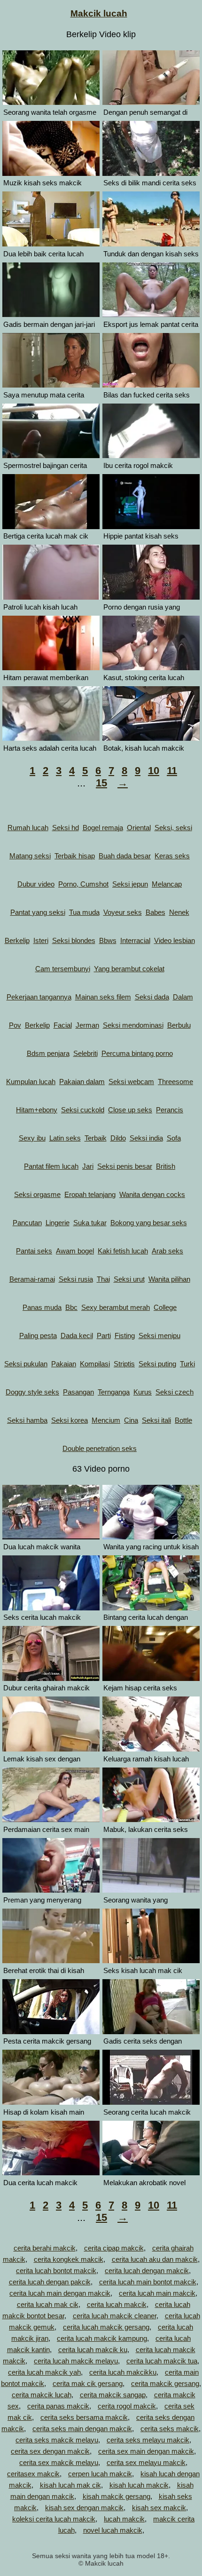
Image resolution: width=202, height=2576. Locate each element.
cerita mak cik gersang (88, 2383)
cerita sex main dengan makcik (146, 2451)
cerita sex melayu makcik (146, 2462)
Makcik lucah (99, 13)
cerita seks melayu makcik (148, 2440)
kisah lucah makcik (139, 2485)
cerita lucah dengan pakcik (50, 2282)
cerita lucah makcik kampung (102, 2338)
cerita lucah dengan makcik (147, 2271)
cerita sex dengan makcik (50, 2451)
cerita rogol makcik (127, 2406)
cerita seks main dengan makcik (82, 2429)
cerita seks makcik (170, 2429)
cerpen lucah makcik (100, 2474)
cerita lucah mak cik (48, 2304)
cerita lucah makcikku (123, 2372)
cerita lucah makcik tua (162, 2361)
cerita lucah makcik (117, 2304)
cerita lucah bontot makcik (56, 2271)
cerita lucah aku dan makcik (155, 2259)
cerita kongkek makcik (69, 2259)
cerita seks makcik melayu (57, 2440)
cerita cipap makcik (114, 2248)
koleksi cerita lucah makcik (54, 2519)
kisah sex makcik (159, 2508)
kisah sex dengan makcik (84, 2508)
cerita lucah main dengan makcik (60, 2293)
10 (154, 771)
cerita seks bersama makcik (84, 2417)
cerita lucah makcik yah (44, 2372)
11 (172, 771)
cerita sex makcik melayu (59, 2462)
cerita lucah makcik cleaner (115, 2316)
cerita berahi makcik (45, 2248)
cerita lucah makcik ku (93, 2350)
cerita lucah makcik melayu (76, 2361)
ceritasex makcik (33, 2474)
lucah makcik (124, 2519)
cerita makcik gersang (165, 2383)
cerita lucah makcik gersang (106, 2327)
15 (101, 783)
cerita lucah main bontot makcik (148, 2282)
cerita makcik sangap (113, 2395)
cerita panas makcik (58, 2406)
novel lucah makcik (113, 2530)
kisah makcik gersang (117, 2496)
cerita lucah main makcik (157, 2293)
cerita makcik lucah (42, 2395)
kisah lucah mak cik (70, 2485)
